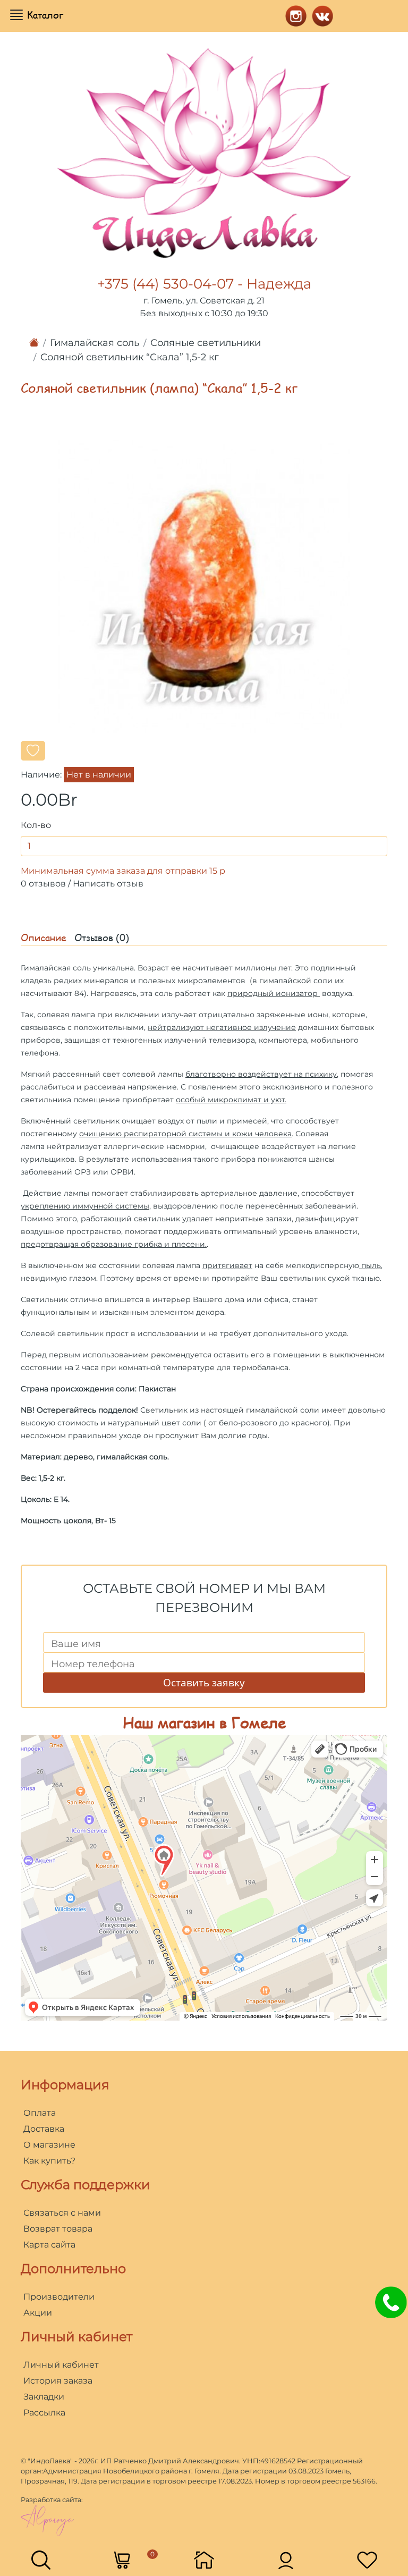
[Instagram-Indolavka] (293, 15)
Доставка (44, 2129)
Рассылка (44, 2413)
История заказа (58, 2381)
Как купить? (49, 2161)
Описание (44, 938)
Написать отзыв (108, 884)
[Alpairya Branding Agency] (47, 2520)
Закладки (44, 2397)
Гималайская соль (95, 343)
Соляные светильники (206, 343)
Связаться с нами (62, 2213)
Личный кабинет (61, 2365)
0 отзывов (43, 884)
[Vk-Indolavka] (320, 15)
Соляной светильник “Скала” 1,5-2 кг (130, 357)
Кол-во (36, 825)
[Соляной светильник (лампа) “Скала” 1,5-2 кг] (204, 586)
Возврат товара (58, 2229)
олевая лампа (68, 1015)
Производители (59, 2297)
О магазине (49, 2145)
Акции (38, 2313)
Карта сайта (49, 2245)
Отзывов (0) (102, 938)
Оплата (40, 2113)
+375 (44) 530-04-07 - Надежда (204, 284)
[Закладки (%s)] (367, 2559)
